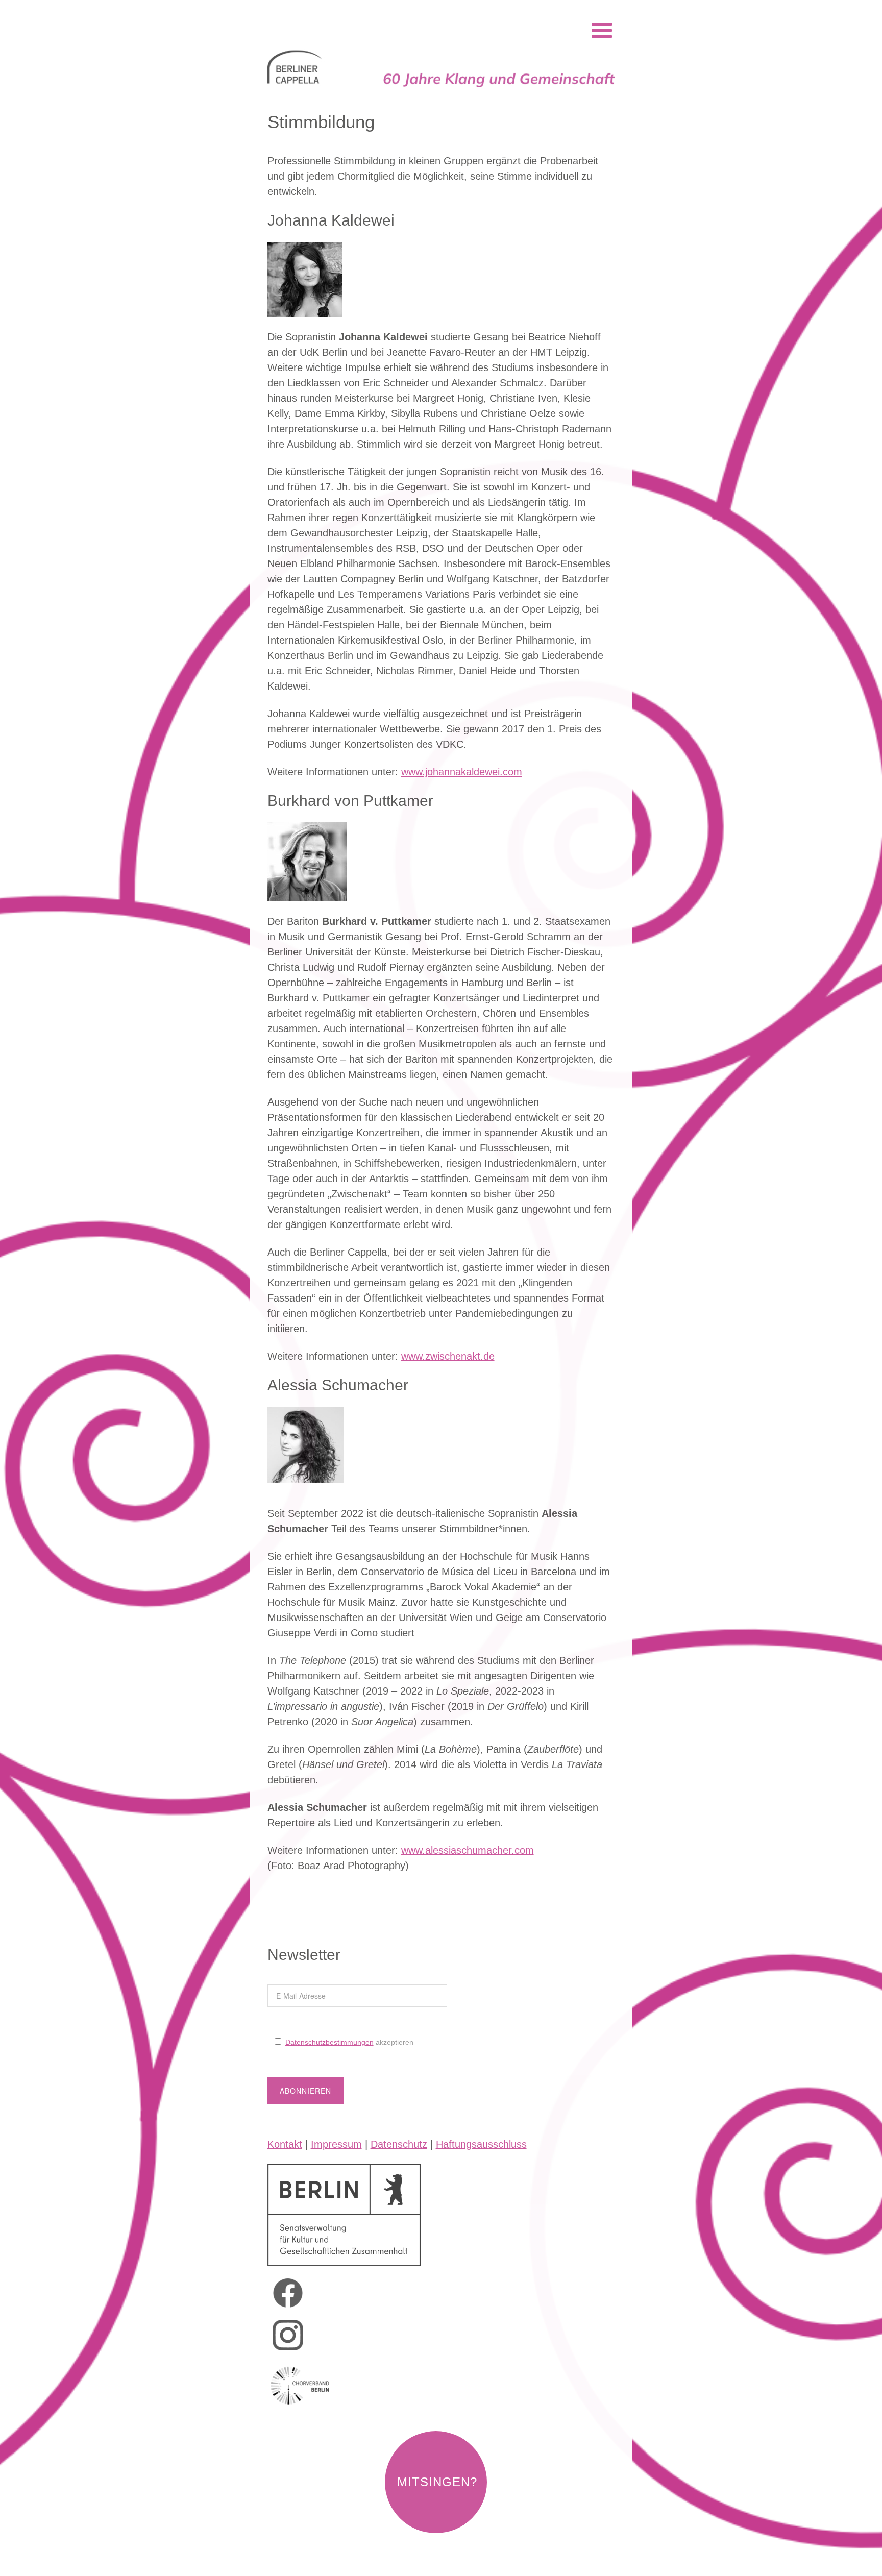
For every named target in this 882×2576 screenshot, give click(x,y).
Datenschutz (399, 2144)
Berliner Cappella (323, 17)
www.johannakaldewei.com (462, 772)
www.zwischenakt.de (448, 1356)
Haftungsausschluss (481, 2144)
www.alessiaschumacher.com (468, 1850)
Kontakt (285, 2144)
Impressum (336, 2144)
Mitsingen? (437, 2482)
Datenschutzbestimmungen (329, 2042)
